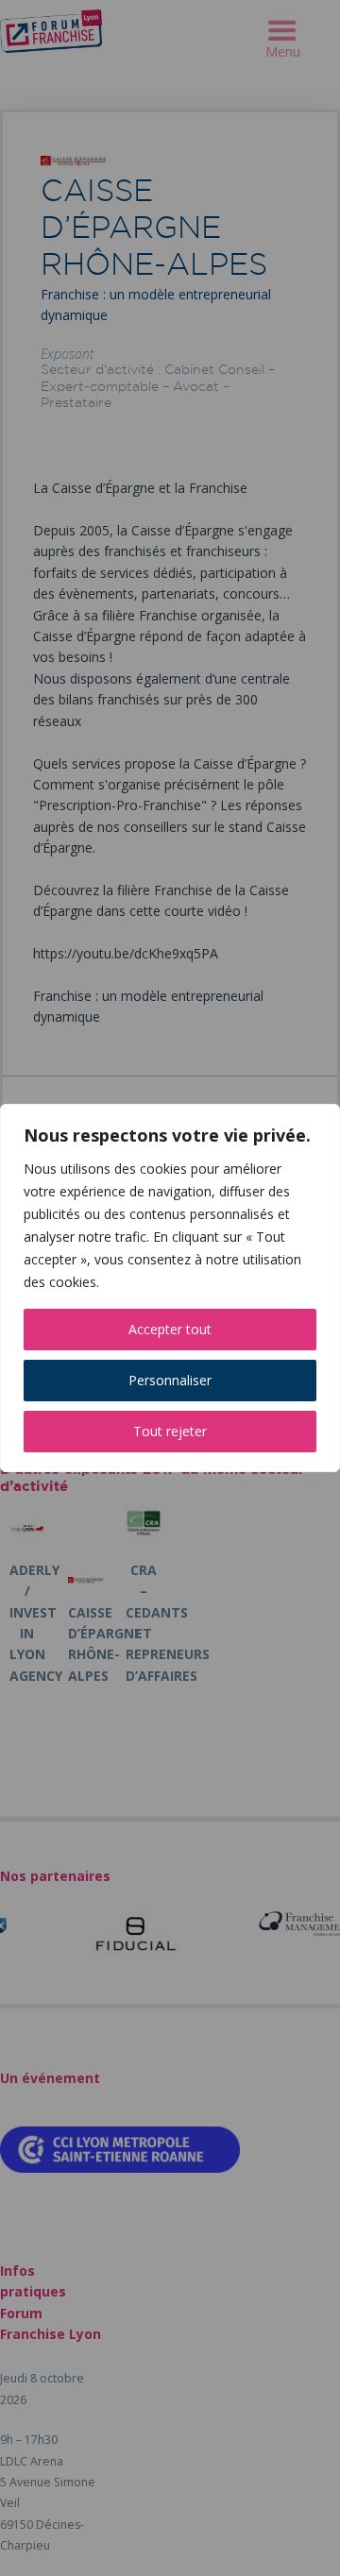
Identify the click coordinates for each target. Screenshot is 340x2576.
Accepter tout (170, 1329)
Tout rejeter (170, 1431)
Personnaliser (170, 1380)
